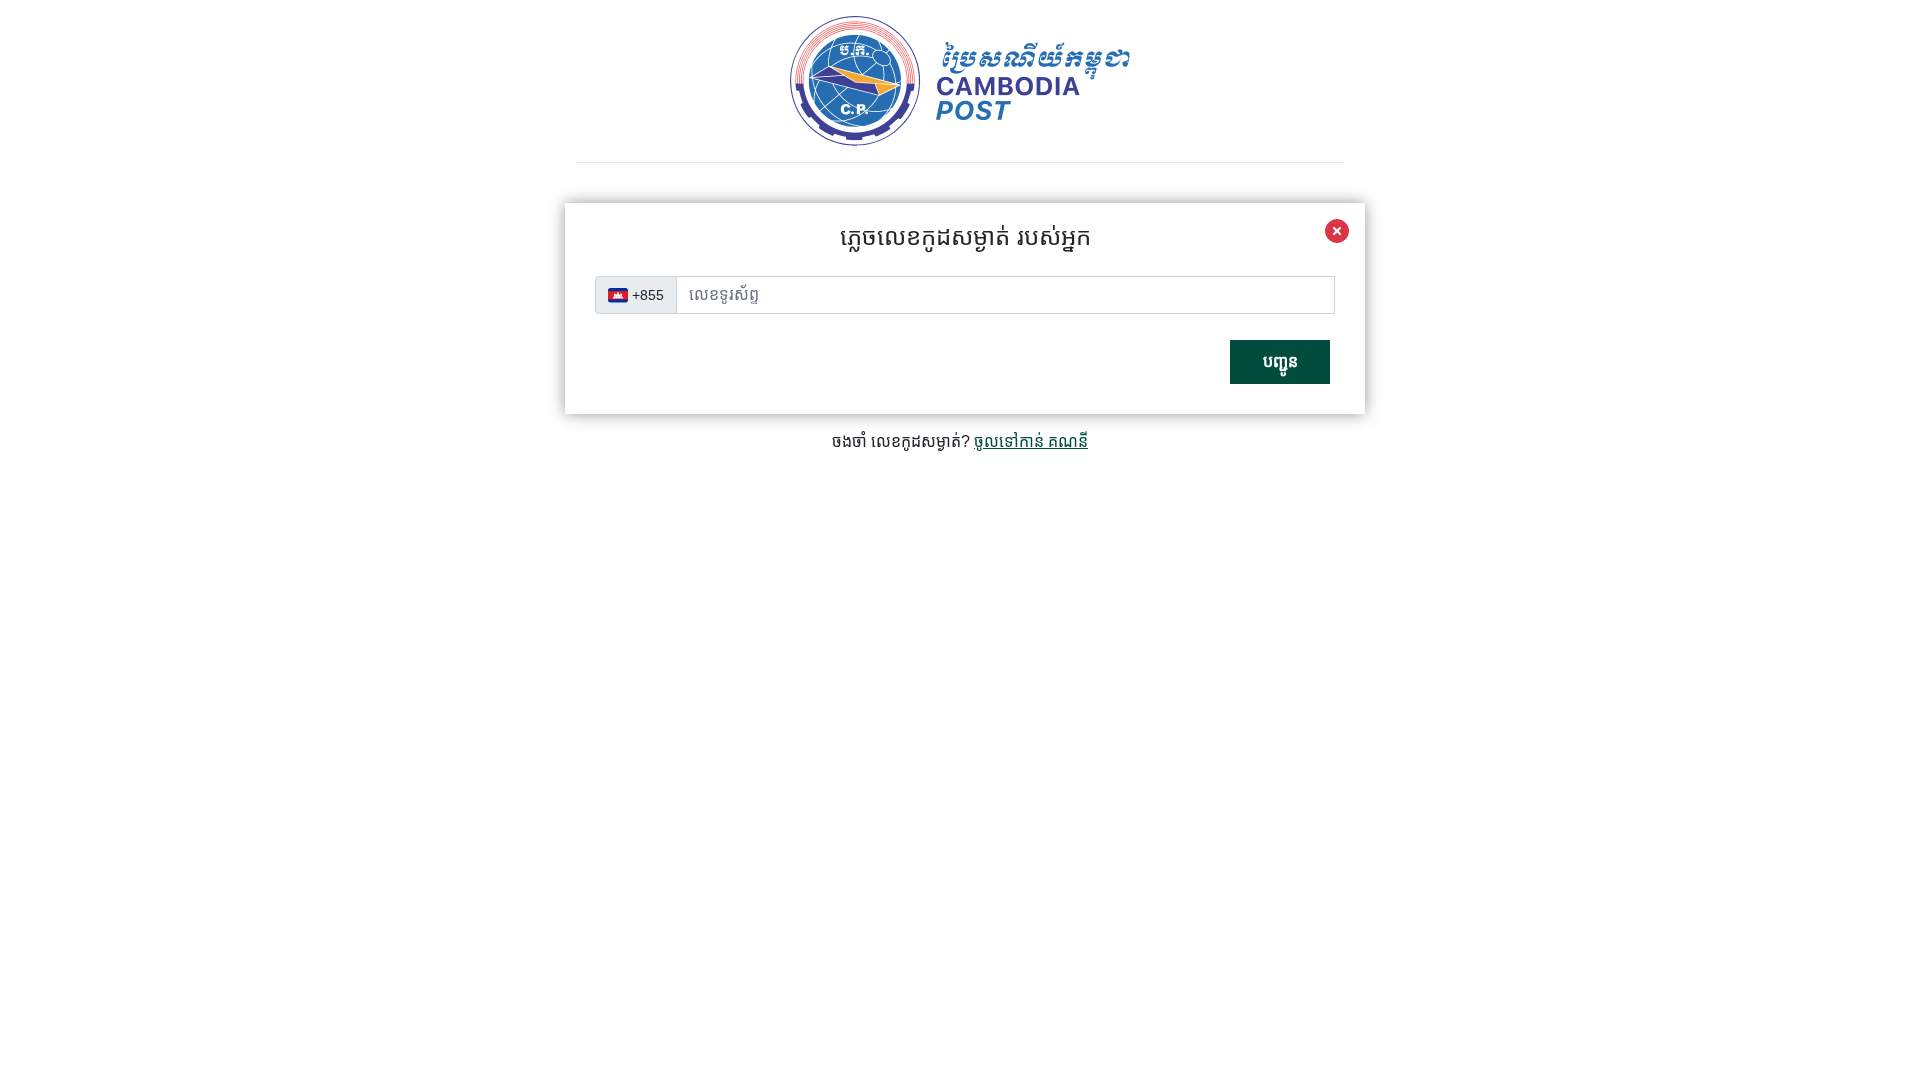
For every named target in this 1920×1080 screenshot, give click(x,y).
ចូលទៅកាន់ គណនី (1031, 441)
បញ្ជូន (1280, 361)
